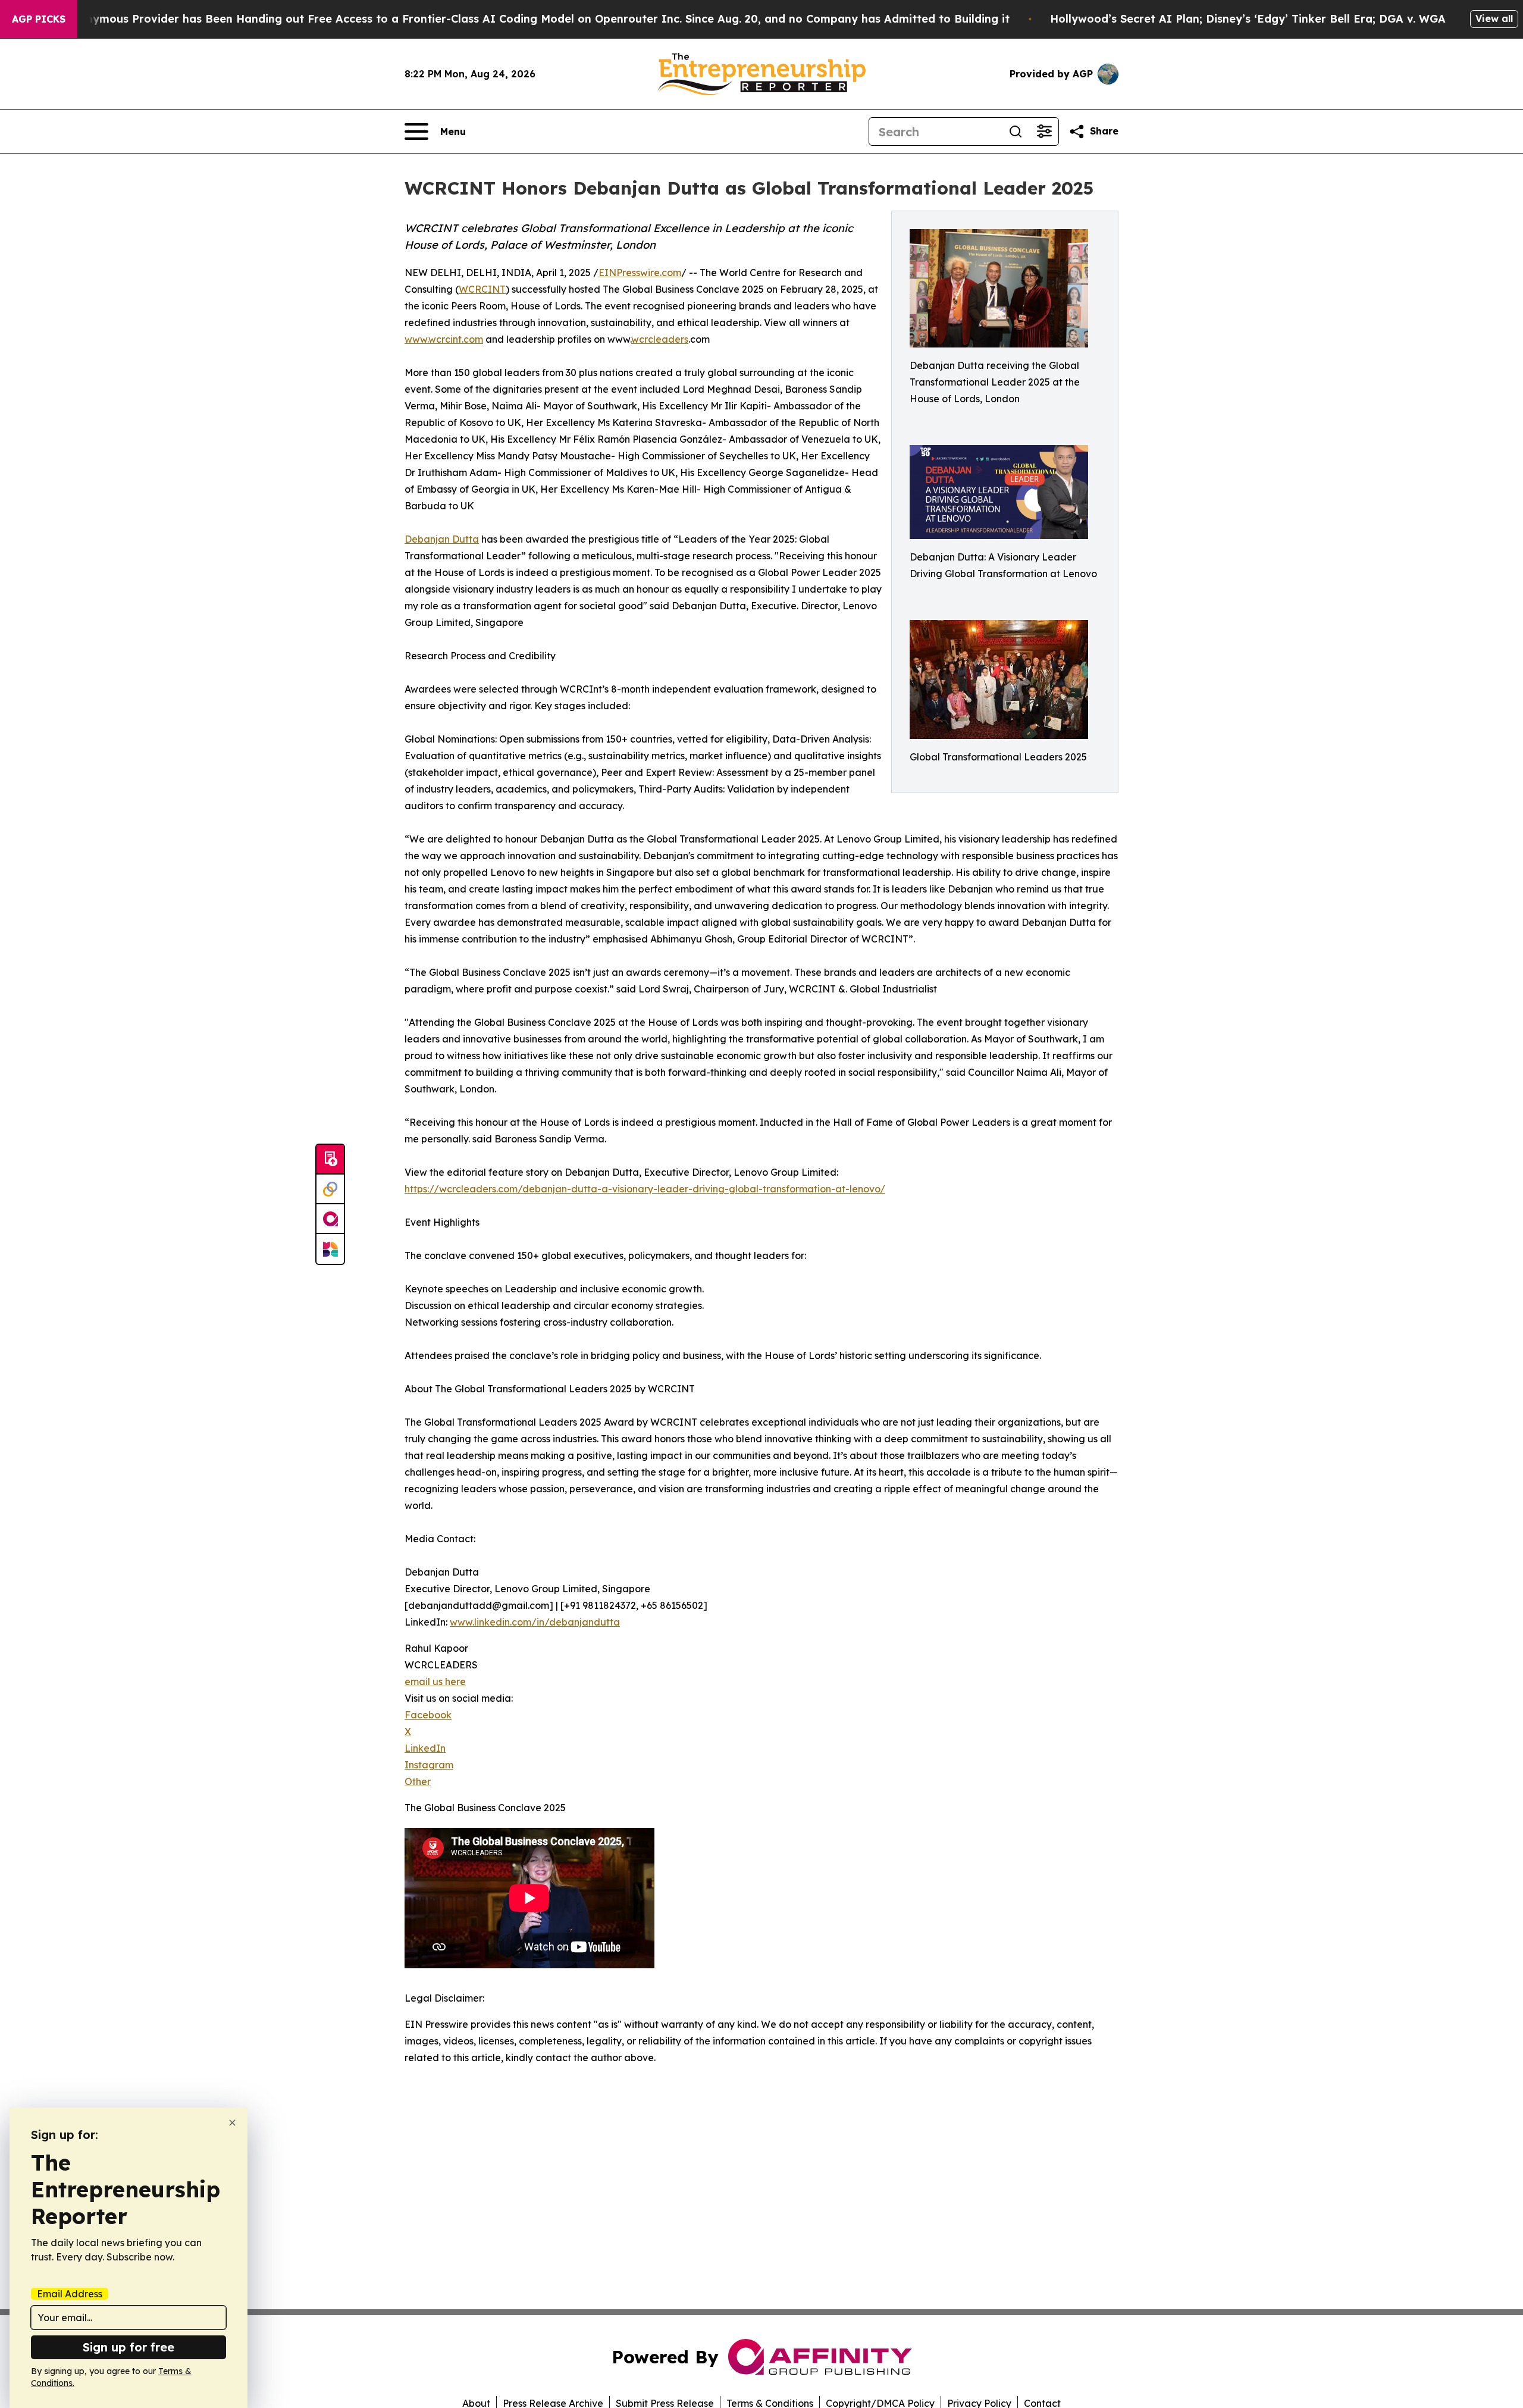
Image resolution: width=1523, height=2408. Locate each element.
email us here (435, 1681)
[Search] (1016, 131)
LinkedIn (425, 1748)
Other (418, 1781)
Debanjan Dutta (442, 539)
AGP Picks (39, 19)
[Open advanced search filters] (1044, 131)
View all (1494, 18)
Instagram (429, 1765)
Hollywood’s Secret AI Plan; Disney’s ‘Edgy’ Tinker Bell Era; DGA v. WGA (1248, 19)
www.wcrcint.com (444, 339)
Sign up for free (129, 2347)
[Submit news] (330, 1160)
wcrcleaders (660, 339)
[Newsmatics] (330, 1249)
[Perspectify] (330, 1189)
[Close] (232, 2123)
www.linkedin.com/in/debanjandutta (535, 1622)
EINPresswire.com (640, 273)
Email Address (70, 2294)
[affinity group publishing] (330, 1219)
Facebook (428, 1715)
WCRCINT (482, 289)
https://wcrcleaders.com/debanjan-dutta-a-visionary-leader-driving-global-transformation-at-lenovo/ (645, 1189)
